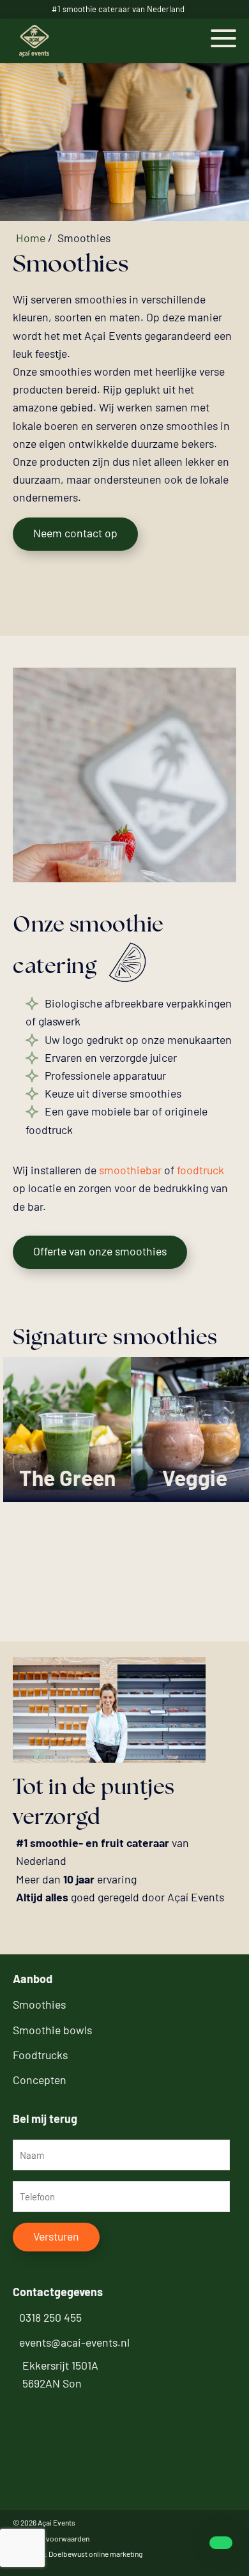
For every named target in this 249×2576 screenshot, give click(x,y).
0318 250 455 (50, 2317)
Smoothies (39, 2004)
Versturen (56, 2236)
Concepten (40, 2080)
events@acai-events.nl (74, 2342)
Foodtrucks (40, 2055)
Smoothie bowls (52, 2030)
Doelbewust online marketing (95, 2554)
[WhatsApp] (61, 2409)
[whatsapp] (216, 2543)
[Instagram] (28, 2409)
